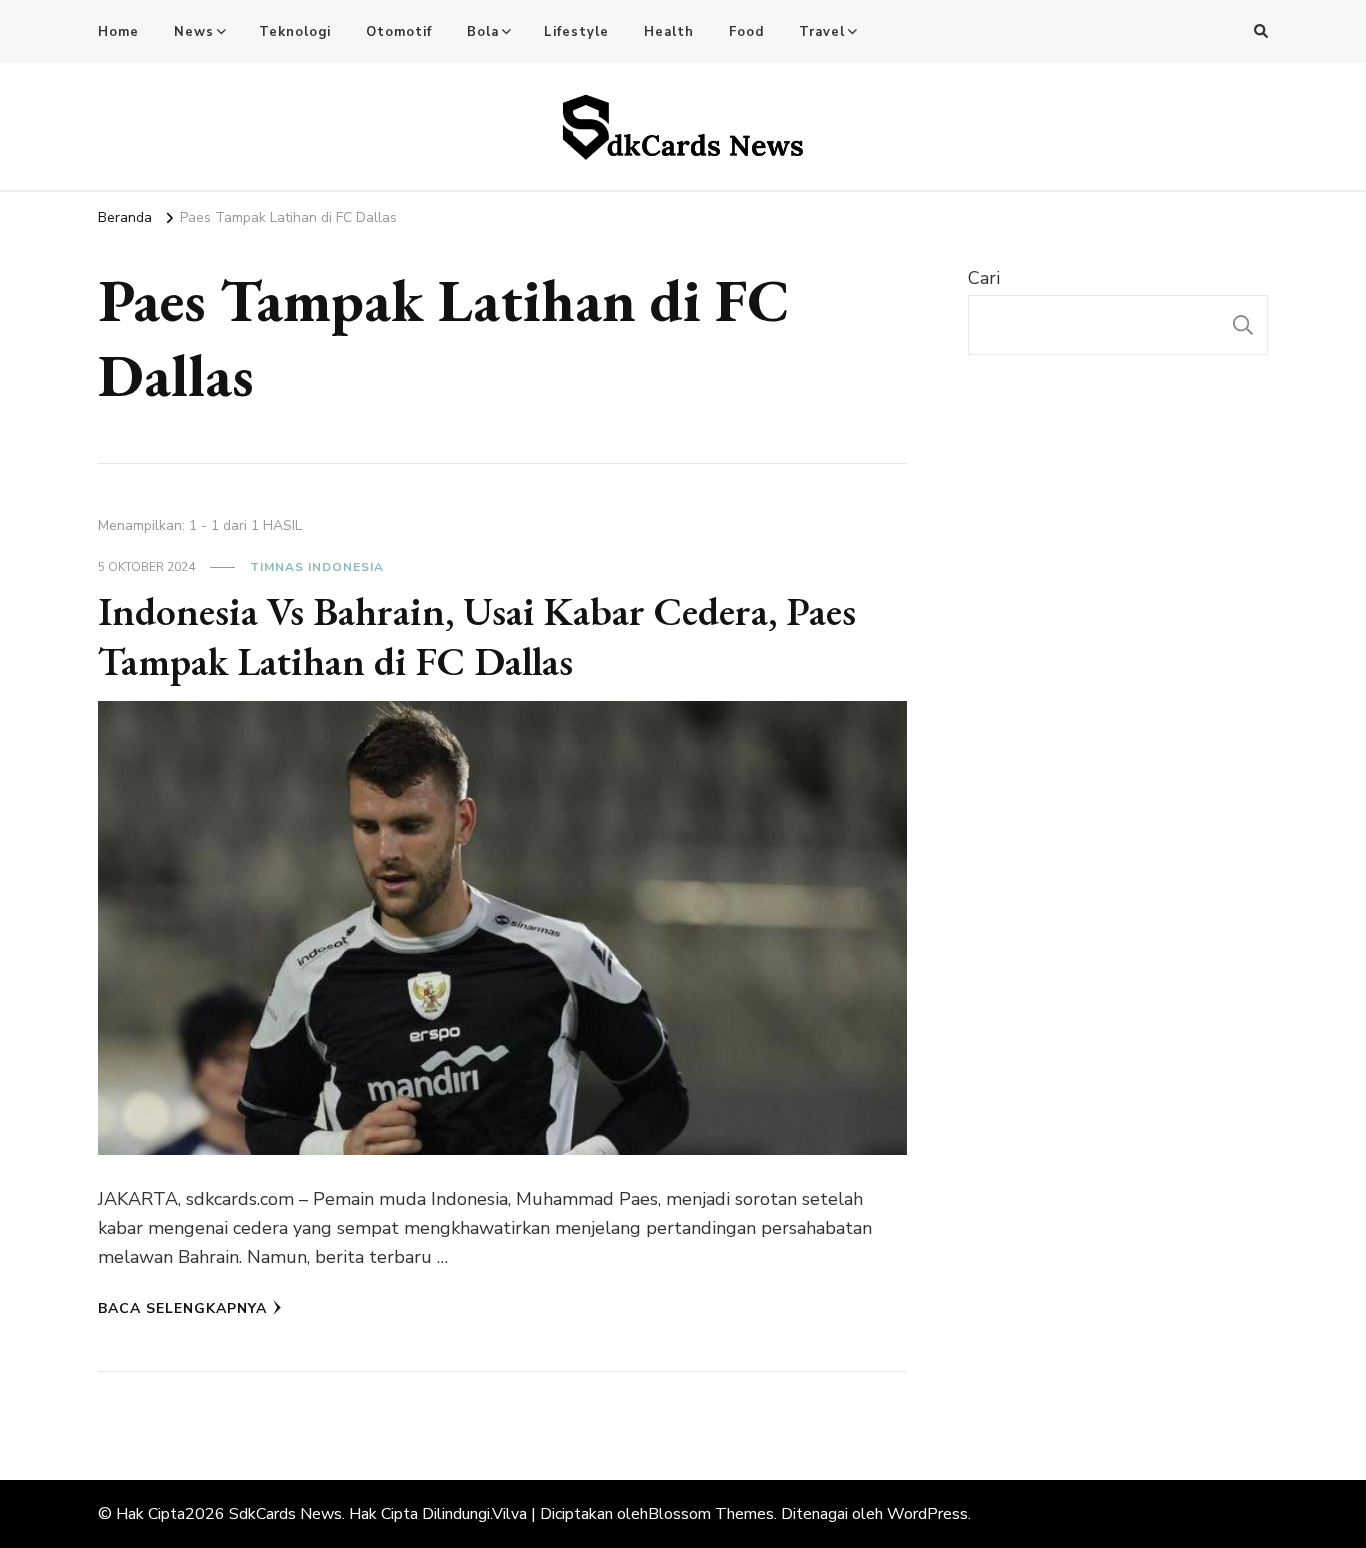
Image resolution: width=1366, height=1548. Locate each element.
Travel (822, 32)
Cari (984, 278)
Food (746, 32)
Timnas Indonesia (317, 567)
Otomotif (399, 32)
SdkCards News (285, 1514)
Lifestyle (576, 32)
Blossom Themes (711, 1514)
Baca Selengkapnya (182, 1308)
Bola (483, 32)
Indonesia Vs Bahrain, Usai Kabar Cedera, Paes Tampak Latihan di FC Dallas (477, 636)
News (194, 32)
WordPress (927, 1514)
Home (118, 32)
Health (669, 32)
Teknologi (295, 32)
